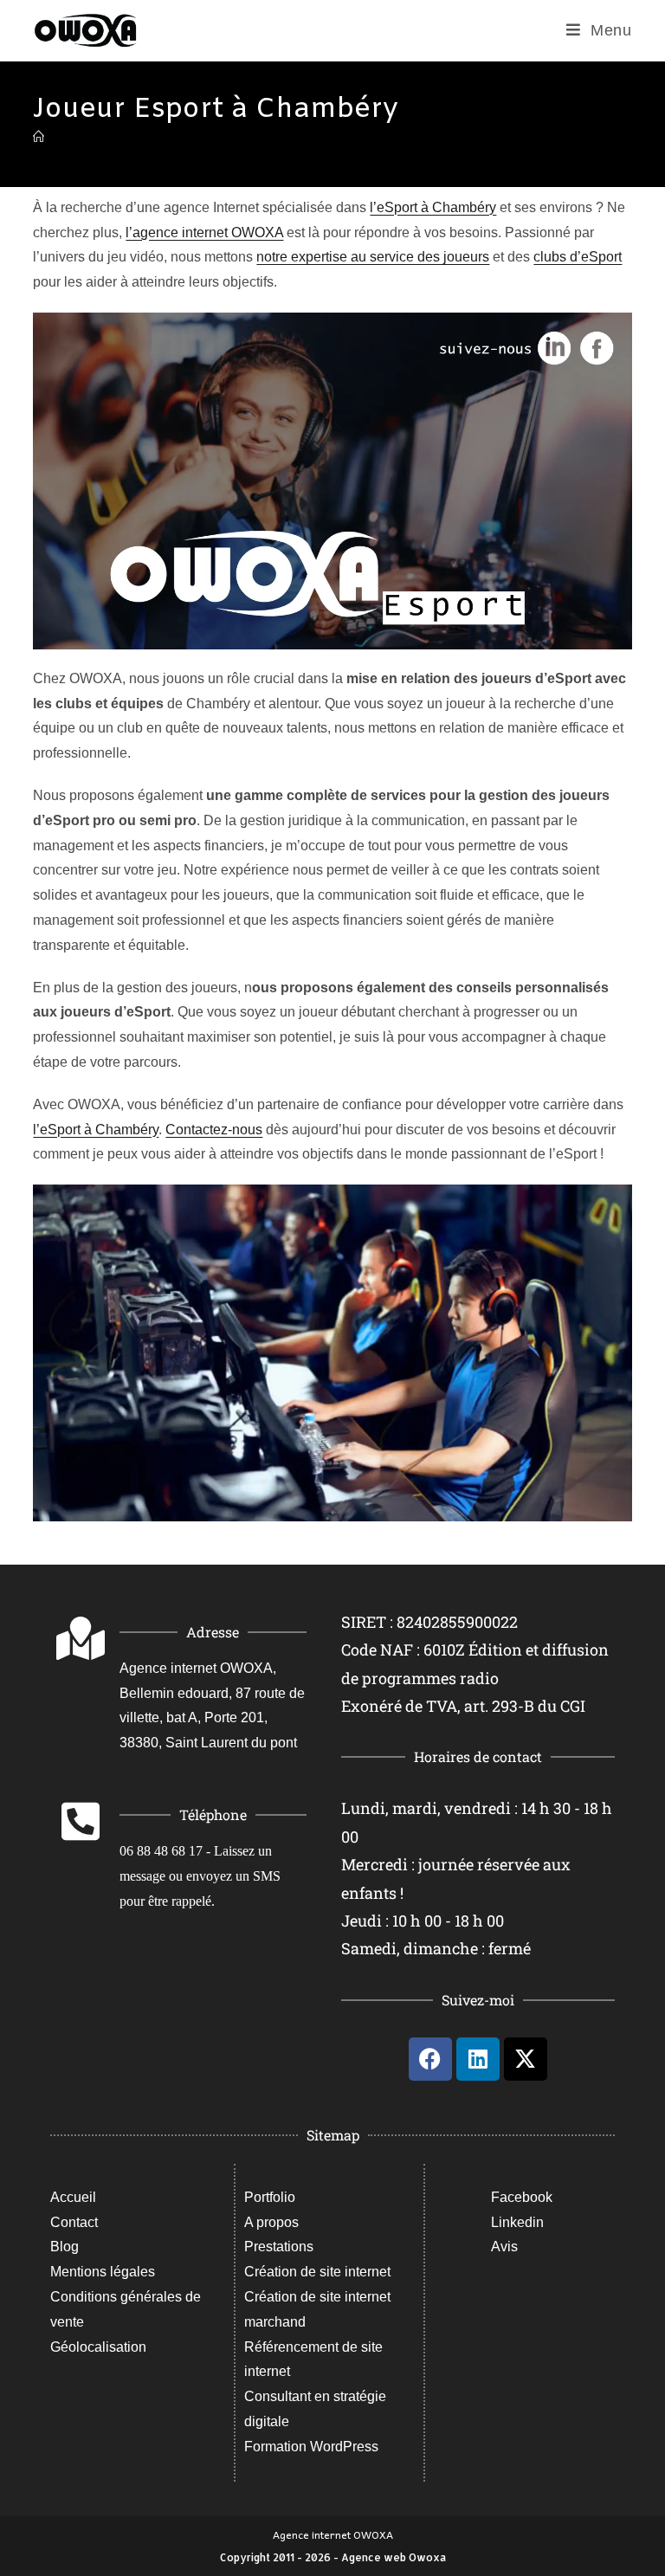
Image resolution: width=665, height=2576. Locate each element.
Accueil (73, 2197)
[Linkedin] (478, 2059)
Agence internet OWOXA (333, 2534)
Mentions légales (103, 2272)
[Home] (39, 137)
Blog (65, 2247)
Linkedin (517, 2222)
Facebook (522, 2197)
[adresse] (81, 1638)
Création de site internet (317, 2272)
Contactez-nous (214, 1130)
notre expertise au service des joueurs (373, 257)
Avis (504, 2247)
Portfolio (270, 2197)
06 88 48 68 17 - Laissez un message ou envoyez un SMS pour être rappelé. (200, 1876)
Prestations (279, 2247)
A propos (271, 2222)
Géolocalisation (98, 2347)
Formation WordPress (311, 2447)
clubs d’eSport (578, 257)
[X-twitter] (526, 2059)
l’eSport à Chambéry (433, 207)
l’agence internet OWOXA (204, 232)
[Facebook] (430, 2059)
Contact (74, 2222)
